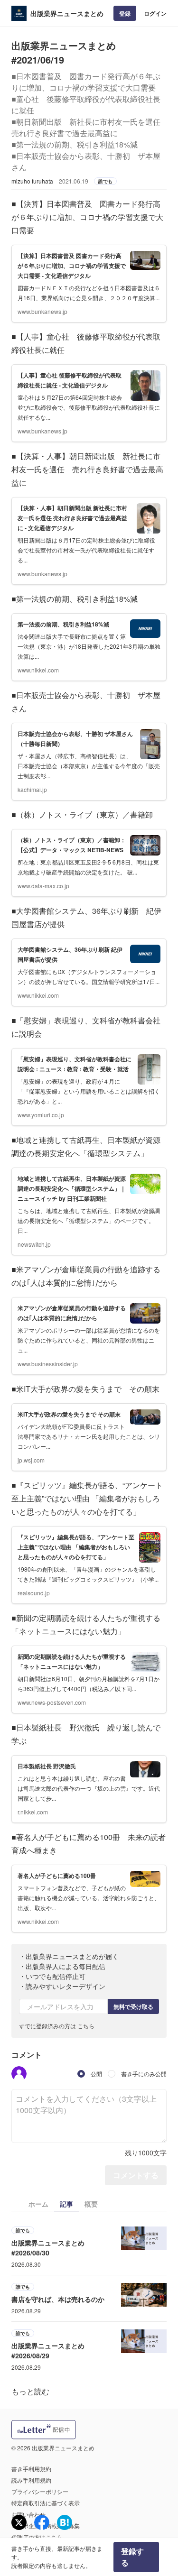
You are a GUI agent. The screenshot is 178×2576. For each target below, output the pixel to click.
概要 (91, 2204)
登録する (132, 2557)
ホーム (38, 2204)
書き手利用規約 (31, 2469)
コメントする (136, 2175)
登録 (125, 13)
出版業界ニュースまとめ (67, 13)
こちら (86, 2026)
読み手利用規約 (31, 2480)
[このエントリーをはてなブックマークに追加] (65, 2522)
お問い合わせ (28, 2514)
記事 (66, 2204)
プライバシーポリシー (40, 2491)
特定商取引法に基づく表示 (46, 2503)
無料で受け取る (133, 2006)
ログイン (155, 13)
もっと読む (30, 2391)
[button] (19, 2074)
